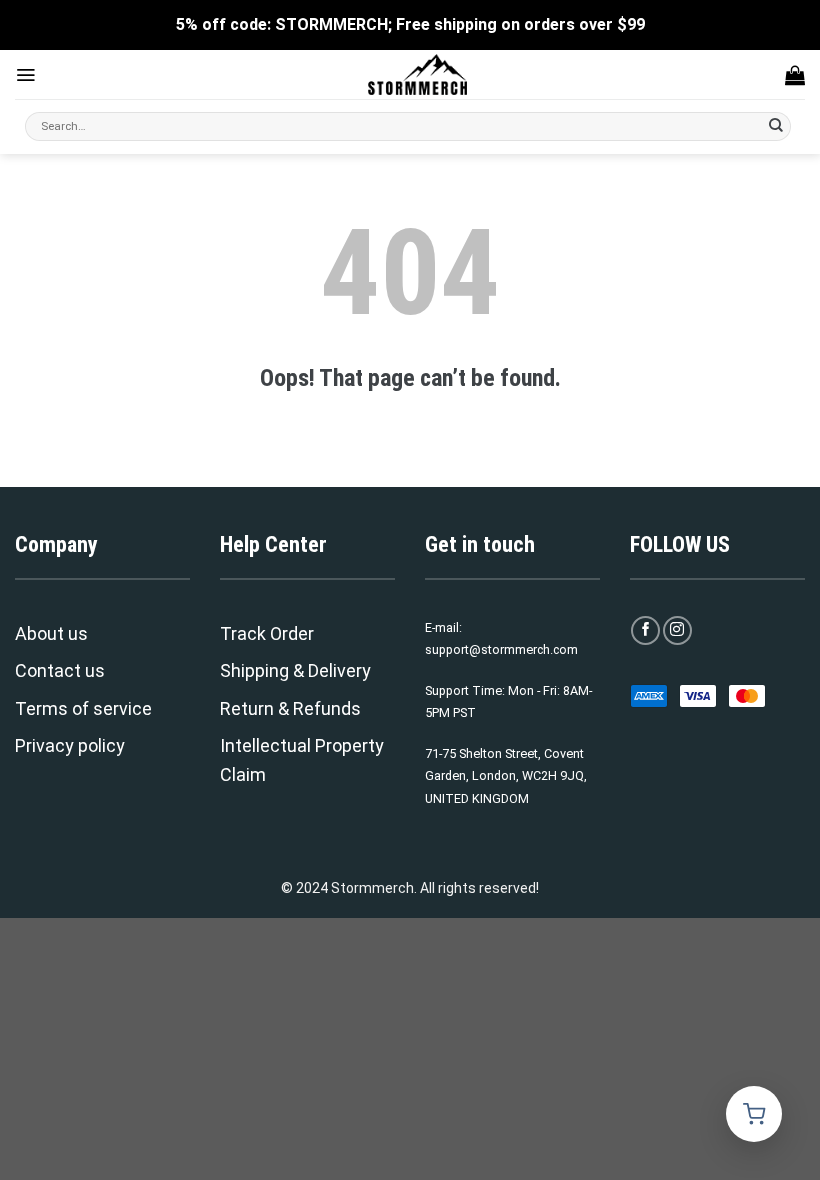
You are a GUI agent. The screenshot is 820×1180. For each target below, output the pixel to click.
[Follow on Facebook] (645, 630)
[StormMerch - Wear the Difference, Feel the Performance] (418, 74)
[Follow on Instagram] (677, 630)
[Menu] (25, 75)
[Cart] (795, 75)
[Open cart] (754, 1114)
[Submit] (776, 127)
